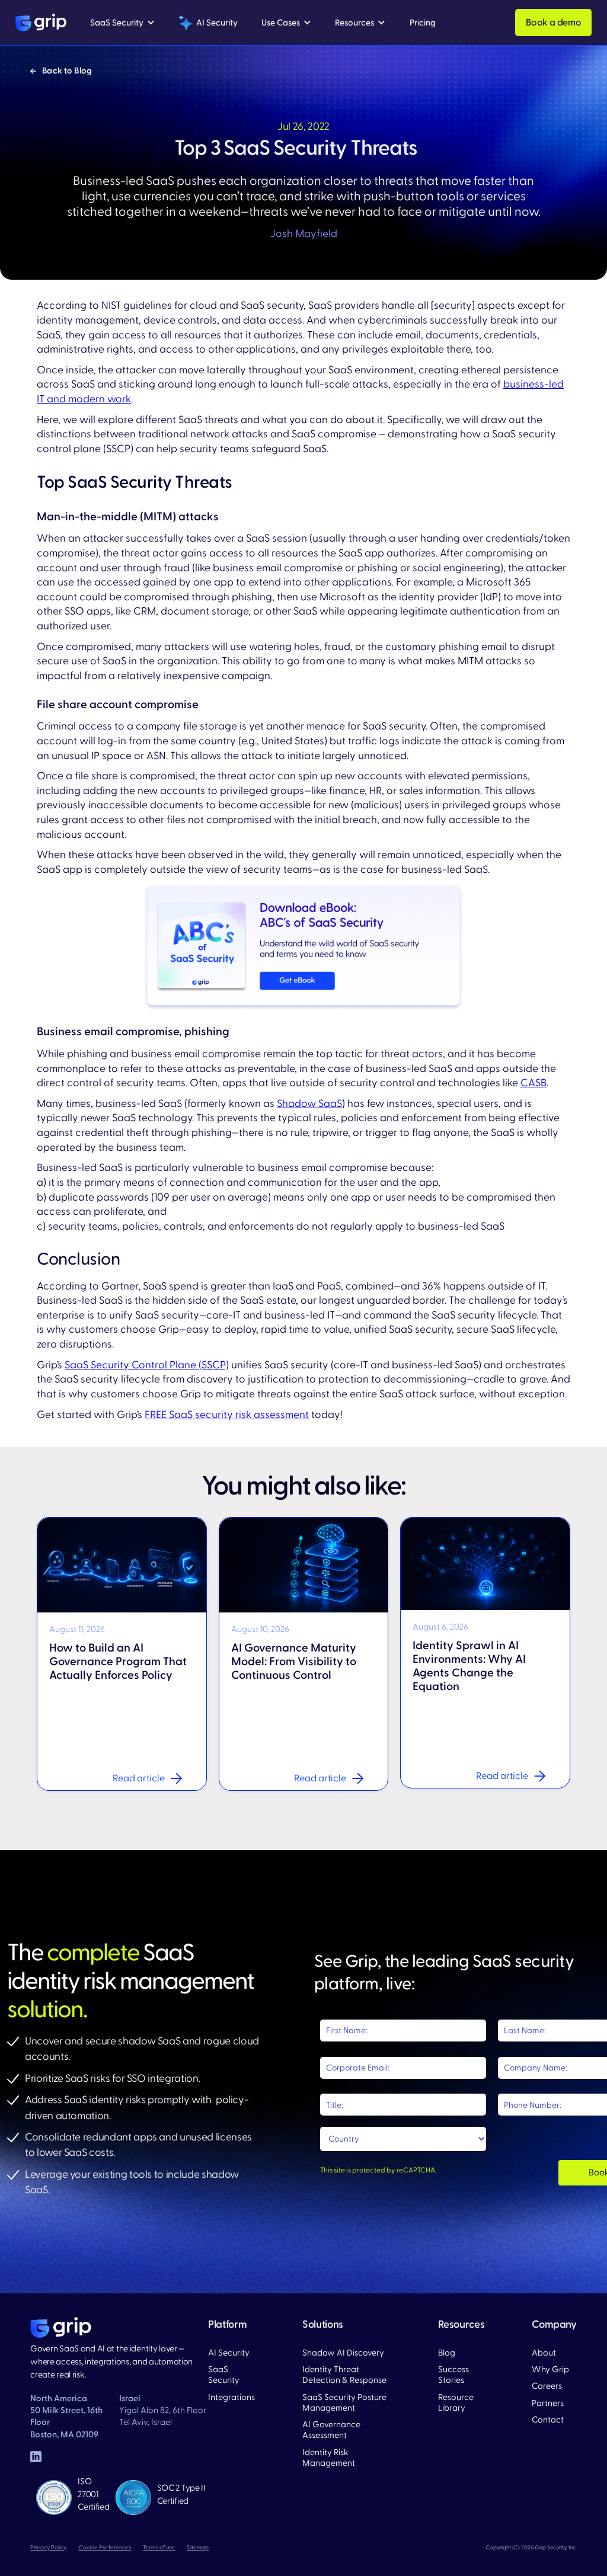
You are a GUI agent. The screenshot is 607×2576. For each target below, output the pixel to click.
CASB (533, 1083)
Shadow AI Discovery (343, 2353)
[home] (41, 23)
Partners (548, 2404)
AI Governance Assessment (331, 2430)
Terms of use (159, 2548)
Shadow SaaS (309, 1104)
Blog (447, 2353)
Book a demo (554, 23)
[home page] (61, 2328)
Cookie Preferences (105, 2548)
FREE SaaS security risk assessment (227, 1415)
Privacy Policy (48, 2548)
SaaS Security (224, 2375)
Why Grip (550, 2370)
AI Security (229, 2353)
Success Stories (453, 2375)
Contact (548, 2420)
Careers (547, 2386)
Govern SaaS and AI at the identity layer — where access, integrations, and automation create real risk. (111, 2361)
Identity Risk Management (329, 2458)
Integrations (231, 2398)
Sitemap (198, 2548)
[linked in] (36, 2458)
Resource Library (456, 2403)
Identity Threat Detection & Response (344, 2375)
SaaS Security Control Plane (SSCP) (147, 1365)
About (544, 2353)
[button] (122, 23)
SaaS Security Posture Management (344, 2403)
